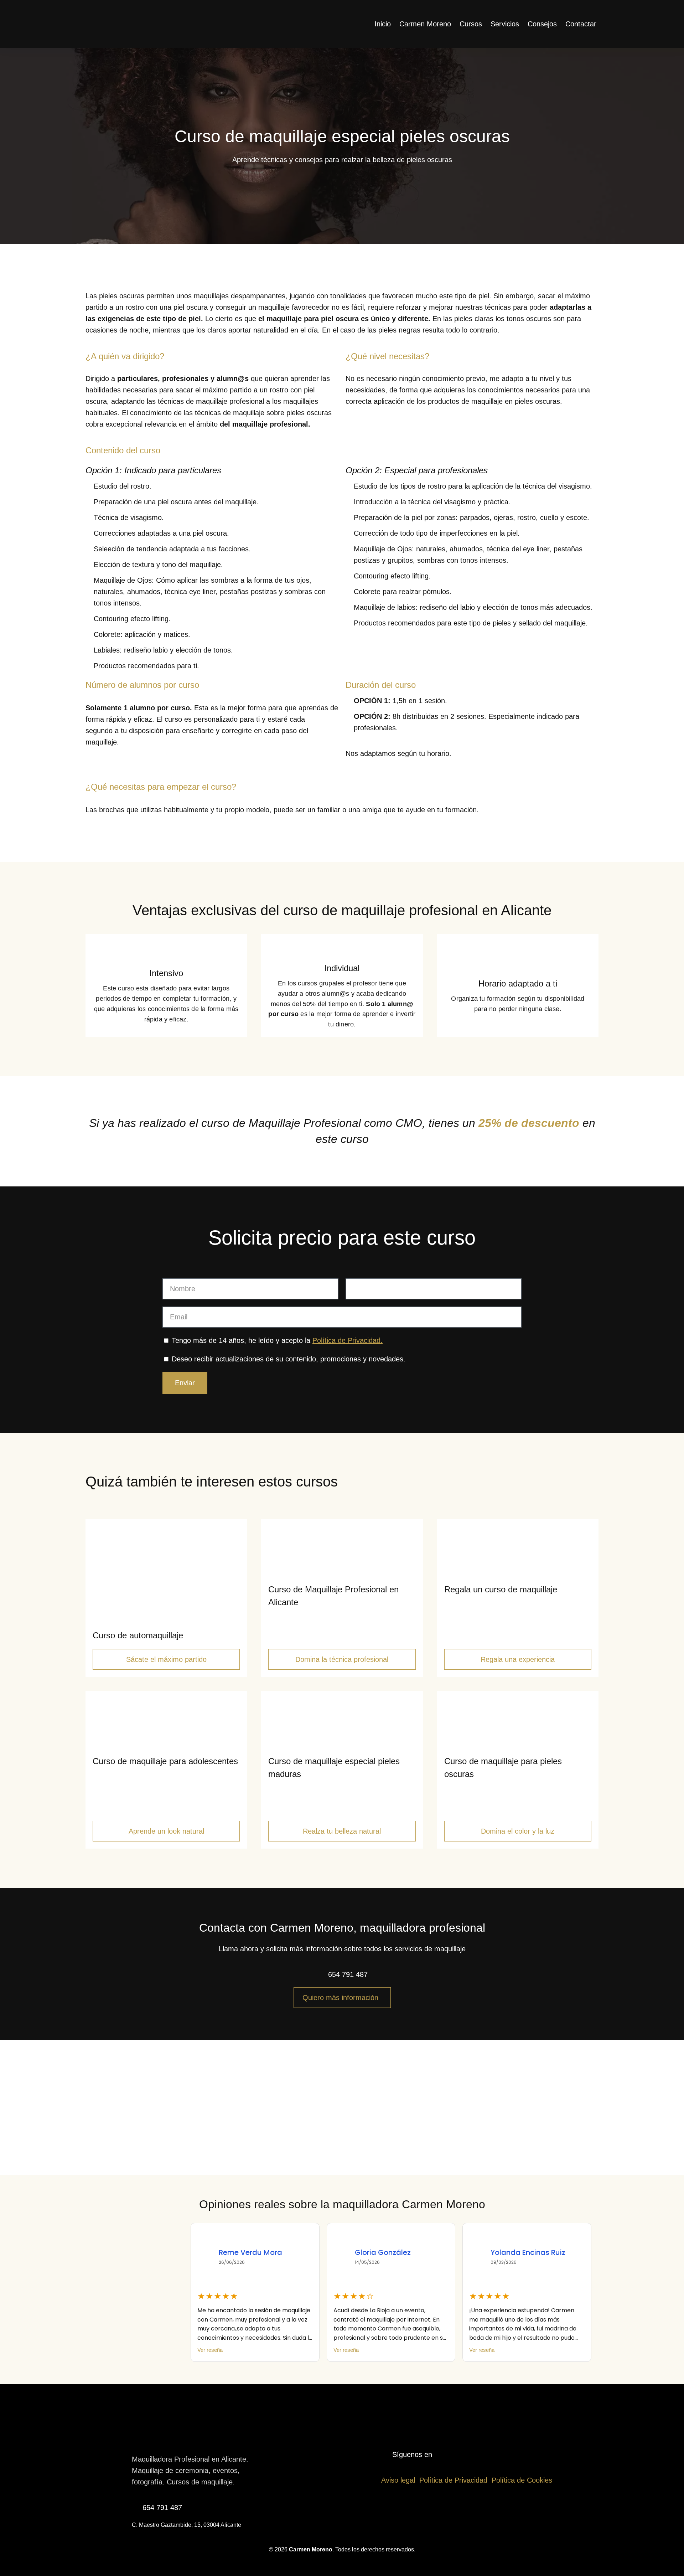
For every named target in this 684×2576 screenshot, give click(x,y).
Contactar (581, 24)
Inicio (383, 24)
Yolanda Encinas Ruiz (392, 2252)
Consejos (542, 24)
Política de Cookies (522, 2480)
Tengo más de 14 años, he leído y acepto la (277, 1340)
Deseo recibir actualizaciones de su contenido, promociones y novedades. (289, 1359)
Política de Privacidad (453, 2480)
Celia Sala (509, 2252)
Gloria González (247, 2252)
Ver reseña (210, 2350)
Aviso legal (398, 2480)
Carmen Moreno (425, 24)
